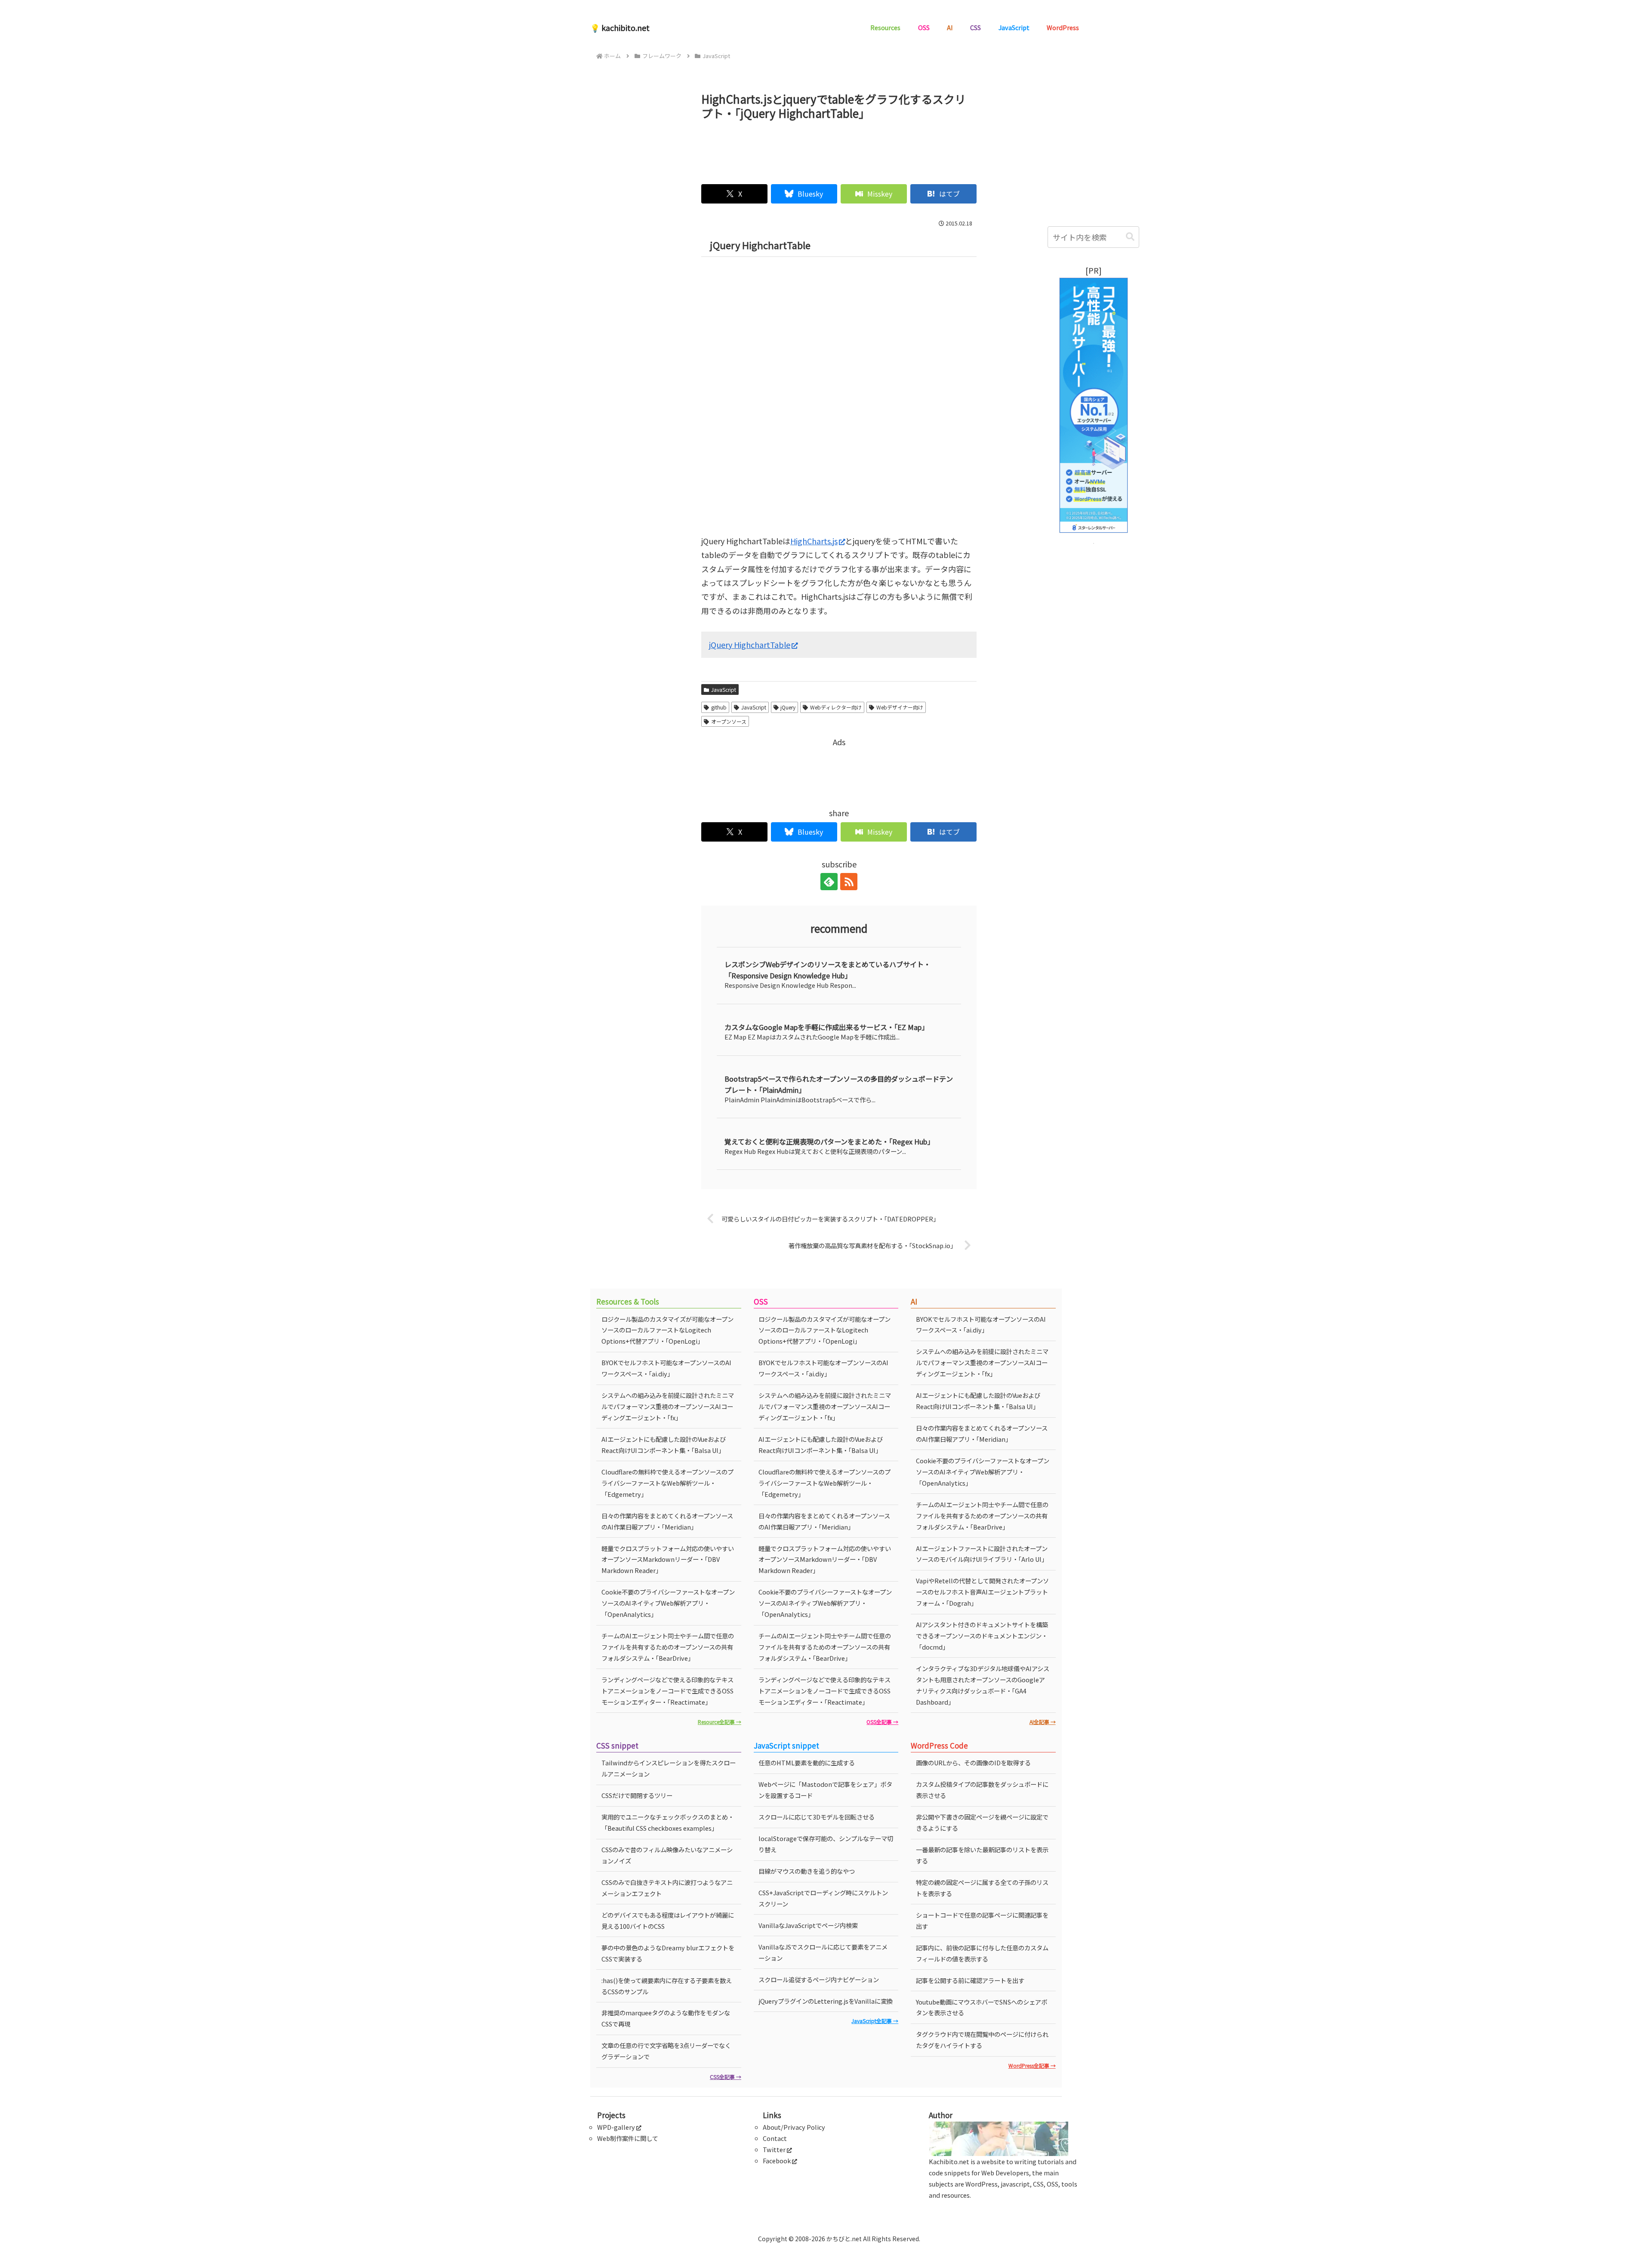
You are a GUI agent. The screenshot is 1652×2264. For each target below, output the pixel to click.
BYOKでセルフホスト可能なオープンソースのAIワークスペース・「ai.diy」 (666, 1368)
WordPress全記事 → (1032, 2065)
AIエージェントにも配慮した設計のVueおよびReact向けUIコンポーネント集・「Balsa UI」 (664, 1445)
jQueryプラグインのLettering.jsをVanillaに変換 (826, 2001)
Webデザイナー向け (900, 707)
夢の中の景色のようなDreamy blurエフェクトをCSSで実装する (668, 1953)
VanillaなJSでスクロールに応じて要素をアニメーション (823, 1952)
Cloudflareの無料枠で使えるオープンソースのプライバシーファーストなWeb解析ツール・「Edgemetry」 (667, 1483)
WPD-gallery (616, 2127)
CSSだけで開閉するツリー (637, 1795)
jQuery (788, 707)
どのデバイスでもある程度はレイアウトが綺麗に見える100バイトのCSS (668, 1920)
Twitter (774, 2149)
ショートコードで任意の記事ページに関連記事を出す (982, 1920)
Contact (775, 2138)
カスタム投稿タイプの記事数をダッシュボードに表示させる (982, 1790)
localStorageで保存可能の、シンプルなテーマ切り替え (826, 1844)
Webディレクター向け (836, 707)
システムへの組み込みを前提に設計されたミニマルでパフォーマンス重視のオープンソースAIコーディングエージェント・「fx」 (668, 1406)
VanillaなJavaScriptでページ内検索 (808, 1925)
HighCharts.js (814, 541)
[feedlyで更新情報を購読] (829, 882)
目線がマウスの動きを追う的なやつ (807, 1871)
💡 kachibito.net (620, 28)
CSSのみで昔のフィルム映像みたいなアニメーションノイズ (667, 1855)
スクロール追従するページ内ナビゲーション (819, 1979)
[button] (1130, 237)
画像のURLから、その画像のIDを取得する (973, 1763)
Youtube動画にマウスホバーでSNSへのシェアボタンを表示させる (982, 2007)
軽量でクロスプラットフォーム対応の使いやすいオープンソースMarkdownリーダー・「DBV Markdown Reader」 (668, 1559)
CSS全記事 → (726, 2077)
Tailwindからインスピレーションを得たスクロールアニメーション (669, 1768)
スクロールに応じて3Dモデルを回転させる (817, 1817)
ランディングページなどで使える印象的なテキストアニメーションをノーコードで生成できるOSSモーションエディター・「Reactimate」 (667, 1691)
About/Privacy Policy (794, 2127)
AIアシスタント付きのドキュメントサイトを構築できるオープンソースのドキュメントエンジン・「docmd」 (982, 1636)
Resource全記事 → (720, 1722)
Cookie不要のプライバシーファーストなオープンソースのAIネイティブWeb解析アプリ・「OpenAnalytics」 (668, 1603)
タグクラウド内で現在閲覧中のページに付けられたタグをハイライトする (982, 2040)
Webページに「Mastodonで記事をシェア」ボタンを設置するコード (825, 1790)
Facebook (777, 2161)
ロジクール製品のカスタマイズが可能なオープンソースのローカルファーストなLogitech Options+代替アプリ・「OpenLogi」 (667, 1330)
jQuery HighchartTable (750, 645)
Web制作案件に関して (628, 2138)
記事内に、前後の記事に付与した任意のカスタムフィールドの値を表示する (982, 1953)
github (719, 707)
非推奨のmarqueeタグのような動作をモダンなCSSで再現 (666, 2018)
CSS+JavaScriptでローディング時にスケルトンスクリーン (823, 1898)
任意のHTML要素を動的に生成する (807, 1763)
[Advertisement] (839, 148)
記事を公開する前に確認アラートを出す (970, 1980)
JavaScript (724, 689)
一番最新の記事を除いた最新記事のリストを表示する (982, 1855)
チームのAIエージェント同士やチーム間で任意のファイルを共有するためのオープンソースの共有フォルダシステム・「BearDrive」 (668, 1647)
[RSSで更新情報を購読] (849, 882)
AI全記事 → (1043, 1722)
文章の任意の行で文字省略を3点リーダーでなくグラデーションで (666, 2051)
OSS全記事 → (882, 1722)
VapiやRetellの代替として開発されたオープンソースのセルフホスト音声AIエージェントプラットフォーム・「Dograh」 (982, 1592)
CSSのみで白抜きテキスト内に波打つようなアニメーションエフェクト (667, 1888)
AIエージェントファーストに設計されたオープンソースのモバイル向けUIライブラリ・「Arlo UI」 (982, 1554)
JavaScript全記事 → (875, 2021)
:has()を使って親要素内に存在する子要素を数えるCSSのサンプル (667, 1986)
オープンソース (729, 721)
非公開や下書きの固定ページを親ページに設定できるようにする (982, 1822)
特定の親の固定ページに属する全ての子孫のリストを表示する (982, 1888)
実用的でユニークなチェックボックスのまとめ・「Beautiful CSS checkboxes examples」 (668, 1822)
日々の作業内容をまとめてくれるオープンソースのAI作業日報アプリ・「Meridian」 (667, 1521)
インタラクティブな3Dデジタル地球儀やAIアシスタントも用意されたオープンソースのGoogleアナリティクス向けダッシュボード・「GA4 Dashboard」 (983, 1685)
